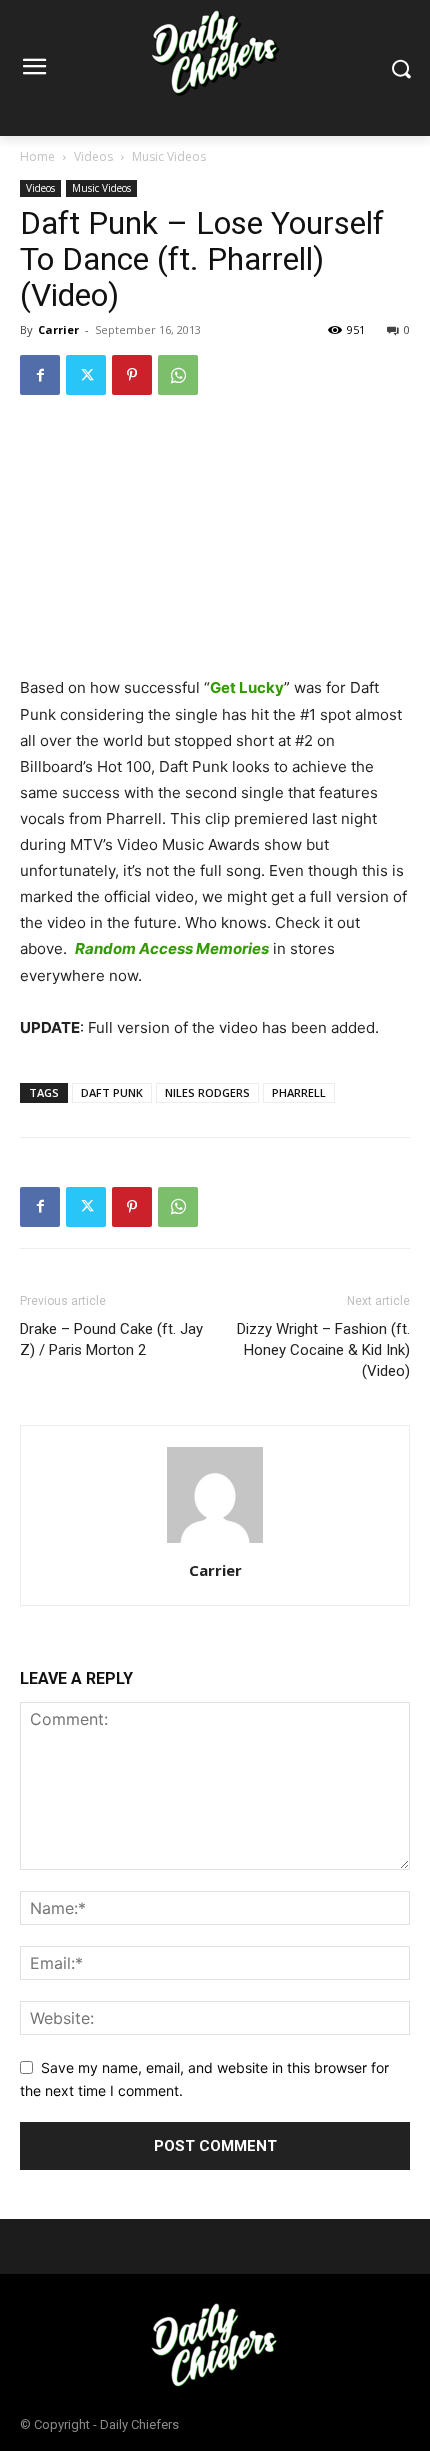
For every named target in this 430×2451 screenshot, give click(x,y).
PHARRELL (299, 1092)
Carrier (58, 329)
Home (37, 156)
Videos (93, 156)
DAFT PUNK (112, 1092)
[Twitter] (86, 375)
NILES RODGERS (207, 1092)
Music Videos (169, 156)
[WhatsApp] (178, 375)
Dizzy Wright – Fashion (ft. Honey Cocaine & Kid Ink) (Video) (323, 1350)
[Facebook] (40, 375)
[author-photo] (215, 1542)
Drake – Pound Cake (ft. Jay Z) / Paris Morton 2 (111, 1339)
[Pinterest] (132, 375)
